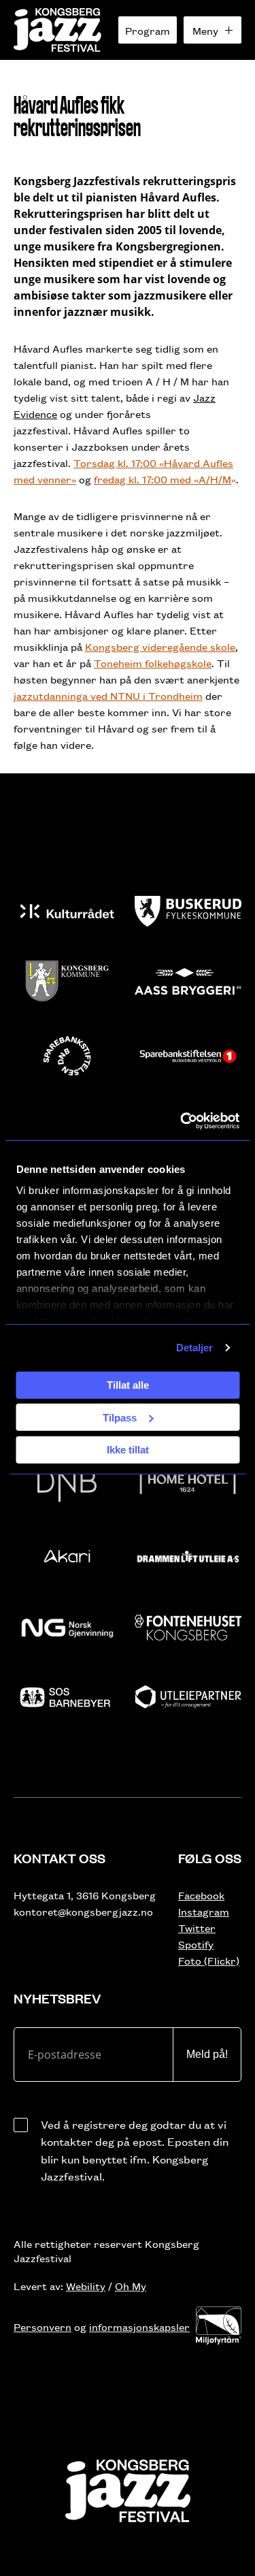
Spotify (196, 1944)
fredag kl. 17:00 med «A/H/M (163, 479)
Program (148, 30)
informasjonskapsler (139, 2327)
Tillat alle (128, 1385)
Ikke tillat (128, 1450)
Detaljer (195, 1348)
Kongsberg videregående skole (160, 646)
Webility (86, 2286)
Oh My (131, 2286)
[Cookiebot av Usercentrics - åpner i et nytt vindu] (182, 1121)
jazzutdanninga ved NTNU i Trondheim (108, 695)
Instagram (204, 1911)
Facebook (201, 1895)
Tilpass (120, 1417)
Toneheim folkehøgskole (153, 663)
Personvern (42, 2327)
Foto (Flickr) (209, 1960)
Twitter (197, 1928)
